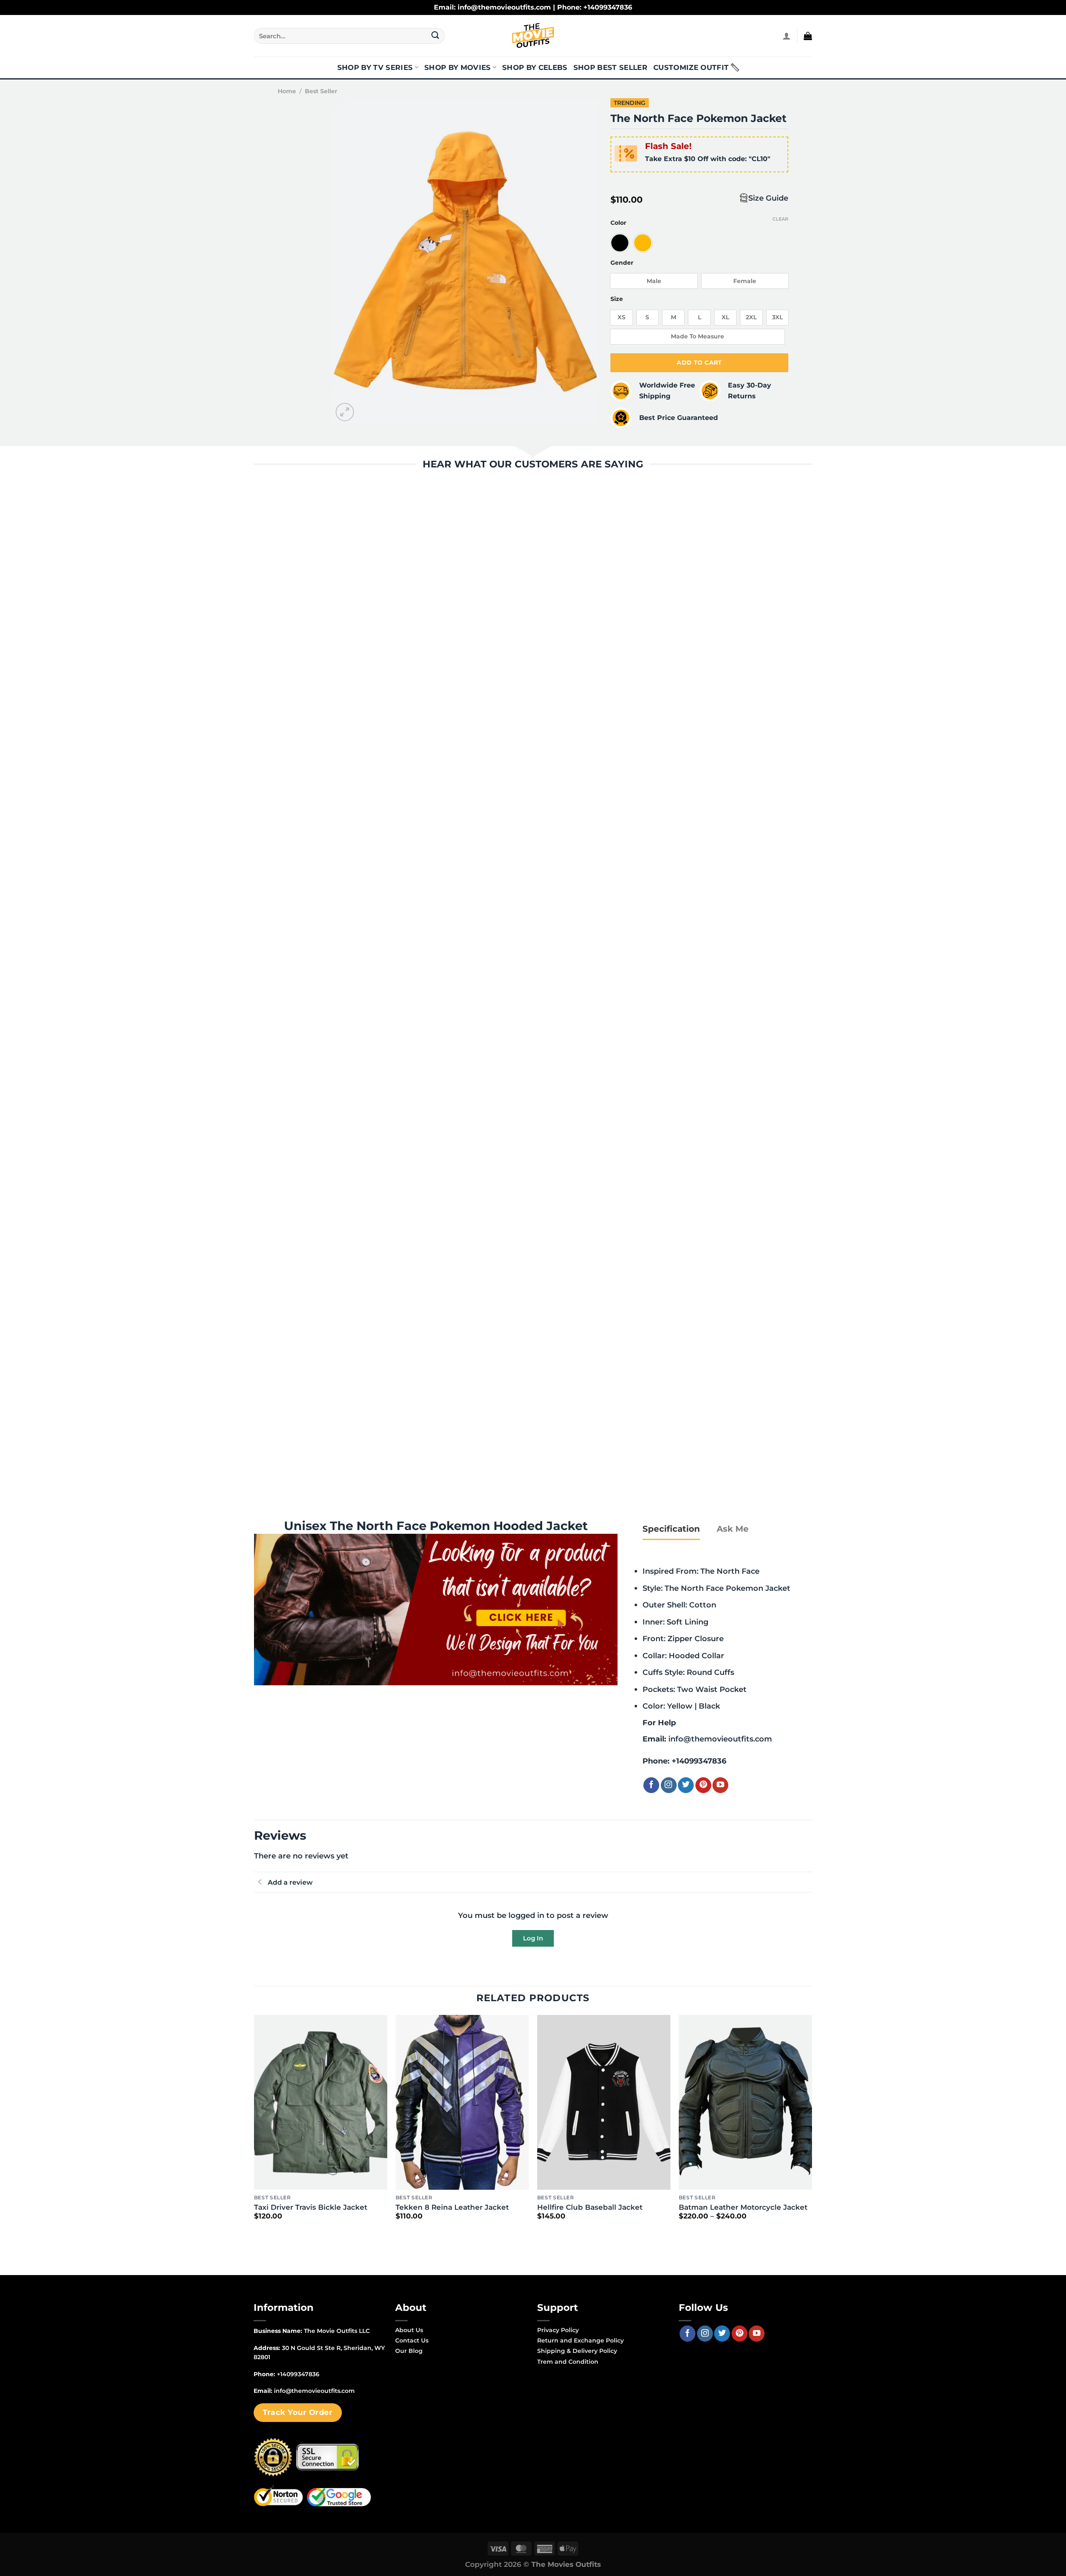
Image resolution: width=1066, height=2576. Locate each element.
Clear (780, 219)
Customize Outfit (691, 67)
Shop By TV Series (375, 67)
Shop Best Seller (610, 67)
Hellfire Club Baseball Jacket (590, 2207)
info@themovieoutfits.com (720, 1739)
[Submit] (435, 36)
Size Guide (768, 198)
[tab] (671, 1529)
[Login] (787, 36)
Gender (622, 263)
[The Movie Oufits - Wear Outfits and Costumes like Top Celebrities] (533, 36)
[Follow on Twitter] (686, 1785)
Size (617, 299)
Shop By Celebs (535, 67)
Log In (533, 1938)
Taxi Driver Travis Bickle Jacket (311, 2207)
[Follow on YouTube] (720, 1785)
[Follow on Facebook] (651, 1785)
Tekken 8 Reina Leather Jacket (452, 2207)
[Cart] (808, 36)
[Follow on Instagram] (669, 1785)
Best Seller (321, 91)
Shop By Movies (458, 67)
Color (618, 223)
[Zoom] (345, 412)
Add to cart (699, 363)
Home (287, 91)
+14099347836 (699, 1761)
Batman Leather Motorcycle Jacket (743, 2207)
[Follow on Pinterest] (703, 1785)
